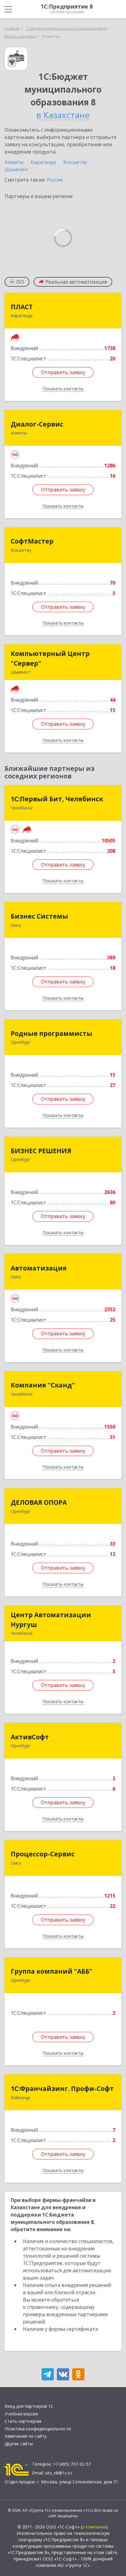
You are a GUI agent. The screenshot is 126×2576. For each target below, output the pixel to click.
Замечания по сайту (26, 2436)
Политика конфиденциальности (38, 2429)
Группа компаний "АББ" (52, 1971)
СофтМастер (32, 541)
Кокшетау (75, 162)
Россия (55, 180)
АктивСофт (30, 1737)
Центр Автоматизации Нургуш (51, 1620)
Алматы (14, 162)
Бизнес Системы (39, 916)
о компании (94, 2527)
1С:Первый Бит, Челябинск (57, 799)
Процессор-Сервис (43, 1854)
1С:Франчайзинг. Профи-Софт (62, 2089)
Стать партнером (23, 2421)
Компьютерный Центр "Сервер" (50, 658)
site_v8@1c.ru (58, 2473)
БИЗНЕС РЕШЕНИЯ (41, 1151)
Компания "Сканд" (43, 1385)
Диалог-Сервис (37, 424)
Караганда (43, 162)
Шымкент (17, 169)
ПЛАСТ (22, 307)
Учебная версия (21, 2414)
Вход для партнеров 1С (29, 2406)
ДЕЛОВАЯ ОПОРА (39, 1502)
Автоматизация (39, 1268)
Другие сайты (19, 2444)
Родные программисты (52, 1033)
